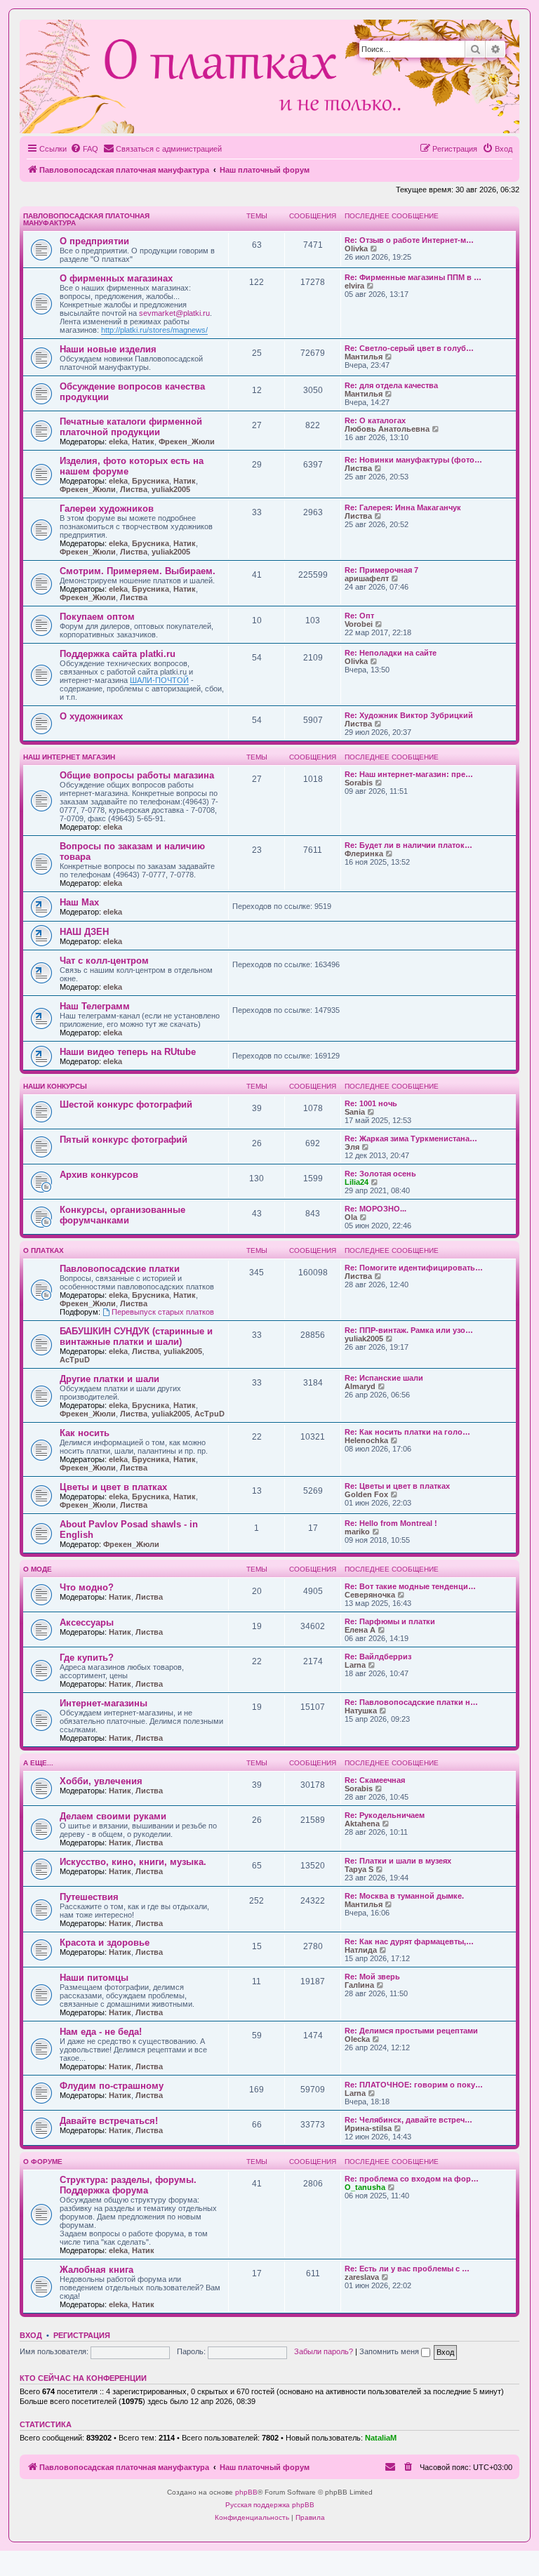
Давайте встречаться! (109, 2121)
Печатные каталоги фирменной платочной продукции (131, 427)
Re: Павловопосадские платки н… (411, 1702)
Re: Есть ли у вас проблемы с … (407, 2269)
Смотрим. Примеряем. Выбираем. (138, 571)
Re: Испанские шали (384, 1378)
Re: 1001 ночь (371, 1103)
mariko (357, 1532)
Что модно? (87, 1587)
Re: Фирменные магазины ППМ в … (413, 277)
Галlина (359, 1985)
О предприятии (94, 241)
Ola (351, 1217)
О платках (44, 1250)
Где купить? (87, 1658)
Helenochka (366, 1440)
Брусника (151, 481)
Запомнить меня (390, 2351)
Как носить (85, 1433)
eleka (118, 441)
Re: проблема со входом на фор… (412, 2179)
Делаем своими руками (113, 1816)
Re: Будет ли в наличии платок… (408, 845)
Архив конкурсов (99, 1175)
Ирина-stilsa (368, 2128)
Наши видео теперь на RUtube (128, 1052)
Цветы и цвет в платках (113, 1487)
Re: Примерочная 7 (381, 570)
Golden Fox (366, 1494)
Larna (355, 1665)
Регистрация (82, 2335)
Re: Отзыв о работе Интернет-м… (409, 240)
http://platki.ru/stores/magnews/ (154, 330)
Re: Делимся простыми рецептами (411, 2031)
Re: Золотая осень (380, 1174)
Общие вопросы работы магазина (137, 775)
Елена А (360, 1630)
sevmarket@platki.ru (174, 313)
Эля (352, 1147)
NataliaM (381, 2438)
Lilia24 (357, 1182)
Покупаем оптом (97, 617)
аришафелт (367, 578)
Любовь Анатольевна (387, 429)
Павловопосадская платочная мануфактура (86, 219)
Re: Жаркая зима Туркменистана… (411, 1138)
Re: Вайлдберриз (378, 1657)
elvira (354, 286)
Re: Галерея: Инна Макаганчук (403, 507)
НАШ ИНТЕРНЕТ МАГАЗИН (69, 757)
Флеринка (364, 854)
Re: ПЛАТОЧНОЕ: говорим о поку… (414, 2085)
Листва (134, 489)
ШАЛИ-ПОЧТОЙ (159, 680)
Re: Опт (359, 616)
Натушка (361, 1711)
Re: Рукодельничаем (385, 1815)
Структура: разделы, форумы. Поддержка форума (128, 2185)
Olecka (357, 2039)
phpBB (246, 2492)
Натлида (361, 1950)
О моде (38, 1569)
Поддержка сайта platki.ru (118, 654)
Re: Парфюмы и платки (390, 1621)
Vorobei (359, 624)
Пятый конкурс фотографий (124, 1140)
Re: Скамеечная (375, 1780)
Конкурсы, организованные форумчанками (122, 1215)
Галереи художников (107, 509)
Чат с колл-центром (104, 961)
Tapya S (359, 1869)
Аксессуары (87, 1622)
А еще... (38, 1763)
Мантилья (364, 357)
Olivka (356, 248)
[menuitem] (84, 149)
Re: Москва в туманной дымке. (404, 1896)
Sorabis (359, 783)
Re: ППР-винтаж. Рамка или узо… (409, 1330)
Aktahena (362, 1824)
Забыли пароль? (324, 2351)
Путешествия (89, 1897)
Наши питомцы (94, 1978)
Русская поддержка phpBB (270, 2505)
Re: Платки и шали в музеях (398, 1861)
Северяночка (370, 1595)
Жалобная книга (97, 2270)
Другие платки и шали (109, 1379)
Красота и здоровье (105, 1943)
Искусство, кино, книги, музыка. (133, 1862)
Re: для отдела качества (391, 385)
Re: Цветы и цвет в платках (397, 1486)
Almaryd (360, 1386)
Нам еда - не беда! (101, 2032)
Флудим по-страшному (112, 2086)
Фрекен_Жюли (187, 441)
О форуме (43, 2162)
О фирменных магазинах (116, 278)
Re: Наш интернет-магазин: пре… (409, 774)
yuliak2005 (171, 489)
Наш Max (79, 902)
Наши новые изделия (108, 349)
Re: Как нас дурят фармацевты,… (409, 1941)
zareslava (362, 2277)
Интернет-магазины (104, 1703)
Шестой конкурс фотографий (126, 1104)
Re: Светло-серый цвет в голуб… (409, 348)
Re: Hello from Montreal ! (391, 1523)
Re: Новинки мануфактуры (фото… (413, 460)
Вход (31, 2335)
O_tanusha (365, 2187)
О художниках (91, 716)
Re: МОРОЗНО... (375, 1209)
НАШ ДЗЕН (84, 932)
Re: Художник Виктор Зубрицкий (409, 715)
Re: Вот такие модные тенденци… (410, 1586)
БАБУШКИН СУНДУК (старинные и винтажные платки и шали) (136, 1336)
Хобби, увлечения (101, 1781)
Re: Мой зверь (372, 1977)
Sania (355, 1112)
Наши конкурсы (55, 1086)
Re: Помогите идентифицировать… (414, 1268)
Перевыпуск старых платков (163, 1312)
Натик (143, 441)
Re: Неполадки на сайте (391, 653)
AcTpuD (75, 1360)
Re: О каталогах (375, 420)
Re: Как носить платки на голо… (407, 1432)
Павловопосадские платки (120, 1269)
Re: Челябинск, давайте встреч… (408, 2120)
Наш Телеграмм (95, 1006)
